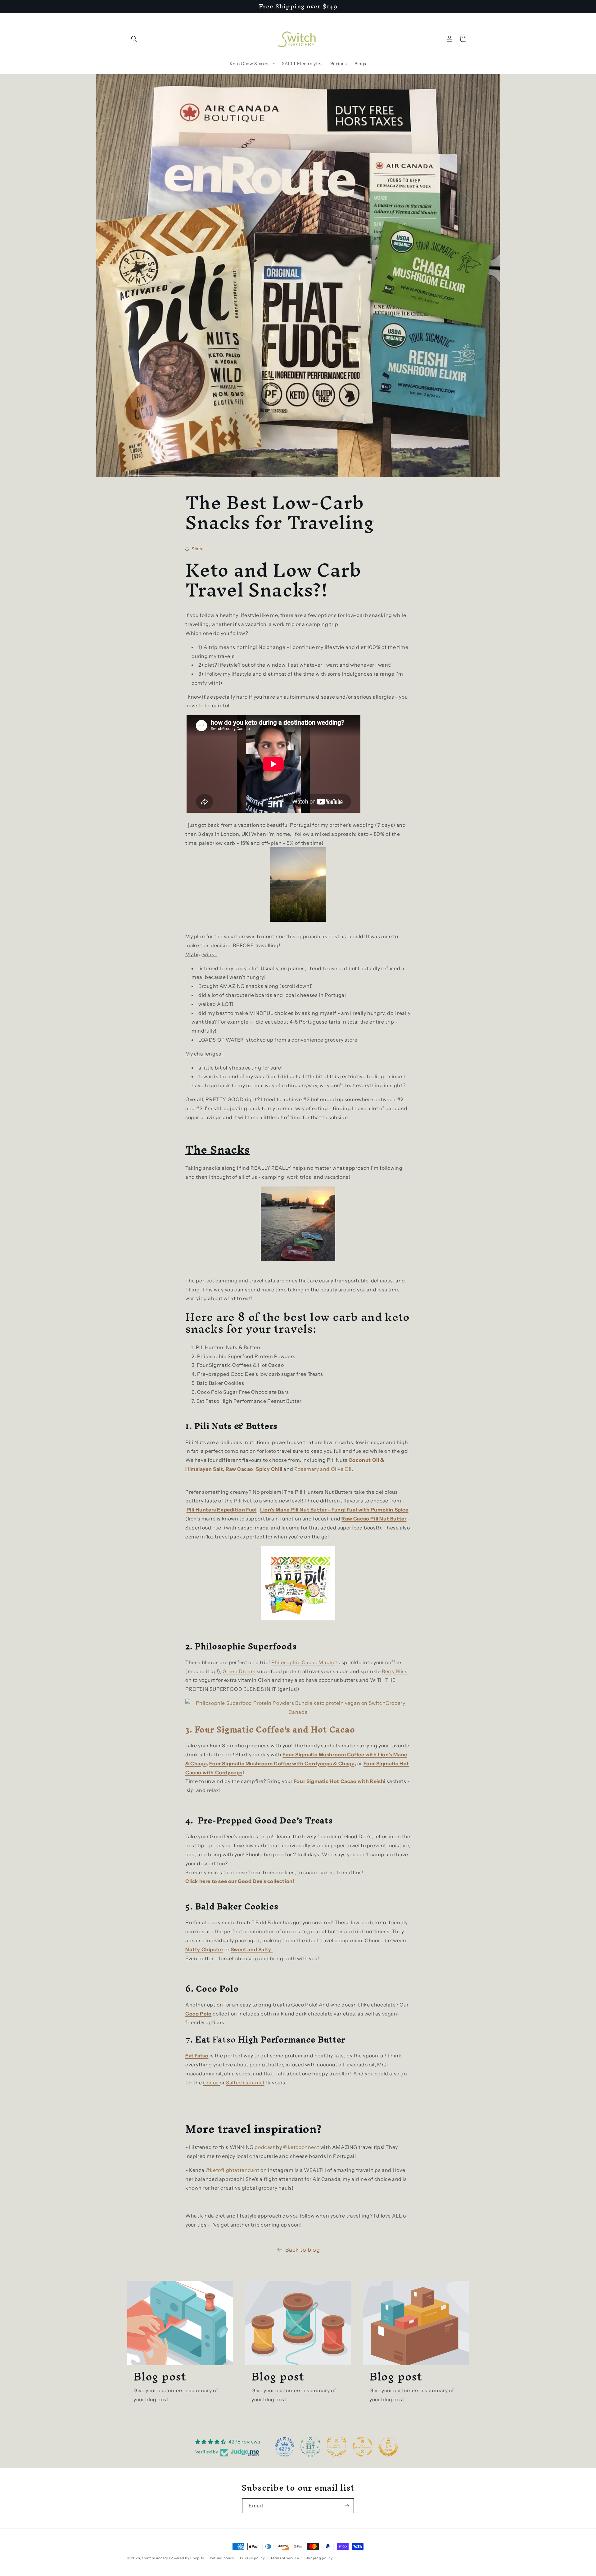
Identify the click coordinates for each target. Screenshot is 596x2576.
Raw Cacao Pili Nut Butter (374, 1519)
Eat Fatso (197, 2056)
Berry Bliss (395, 1671)
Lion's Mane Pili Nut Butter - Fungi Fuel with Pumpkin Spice (334, 1510)
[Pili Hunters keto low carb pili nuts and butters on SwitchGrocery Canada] (298, 1583)
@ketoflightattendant (233, 2170)
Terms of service (285, 2558)
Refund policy (222, 2558)
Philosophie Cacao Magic (303, 1662)
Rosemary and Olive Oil (323, 1469)
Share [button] (198, 549)
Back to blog (303, 2250)
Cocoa (212, 2083)
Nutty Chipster (204, 1949)
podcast (265, 2147)
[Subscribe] (347, 2506)
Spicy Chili (269, 1469)
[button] (134, 39)
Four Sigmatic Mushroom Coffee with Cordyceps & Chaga (282, 1763)
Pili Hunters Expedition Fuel (222, 1510)
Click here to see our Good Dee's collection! (240, 1881)
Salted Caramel (245, 2083)
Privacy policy (253, 2558)
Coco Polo (198, 2014)
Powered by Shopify (187, 2558)
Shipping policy (319, 2558)
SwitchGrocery (155, 2558)
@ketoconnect (301, 2147)
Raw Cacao (239, 1469)
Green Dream (239, 1671)
